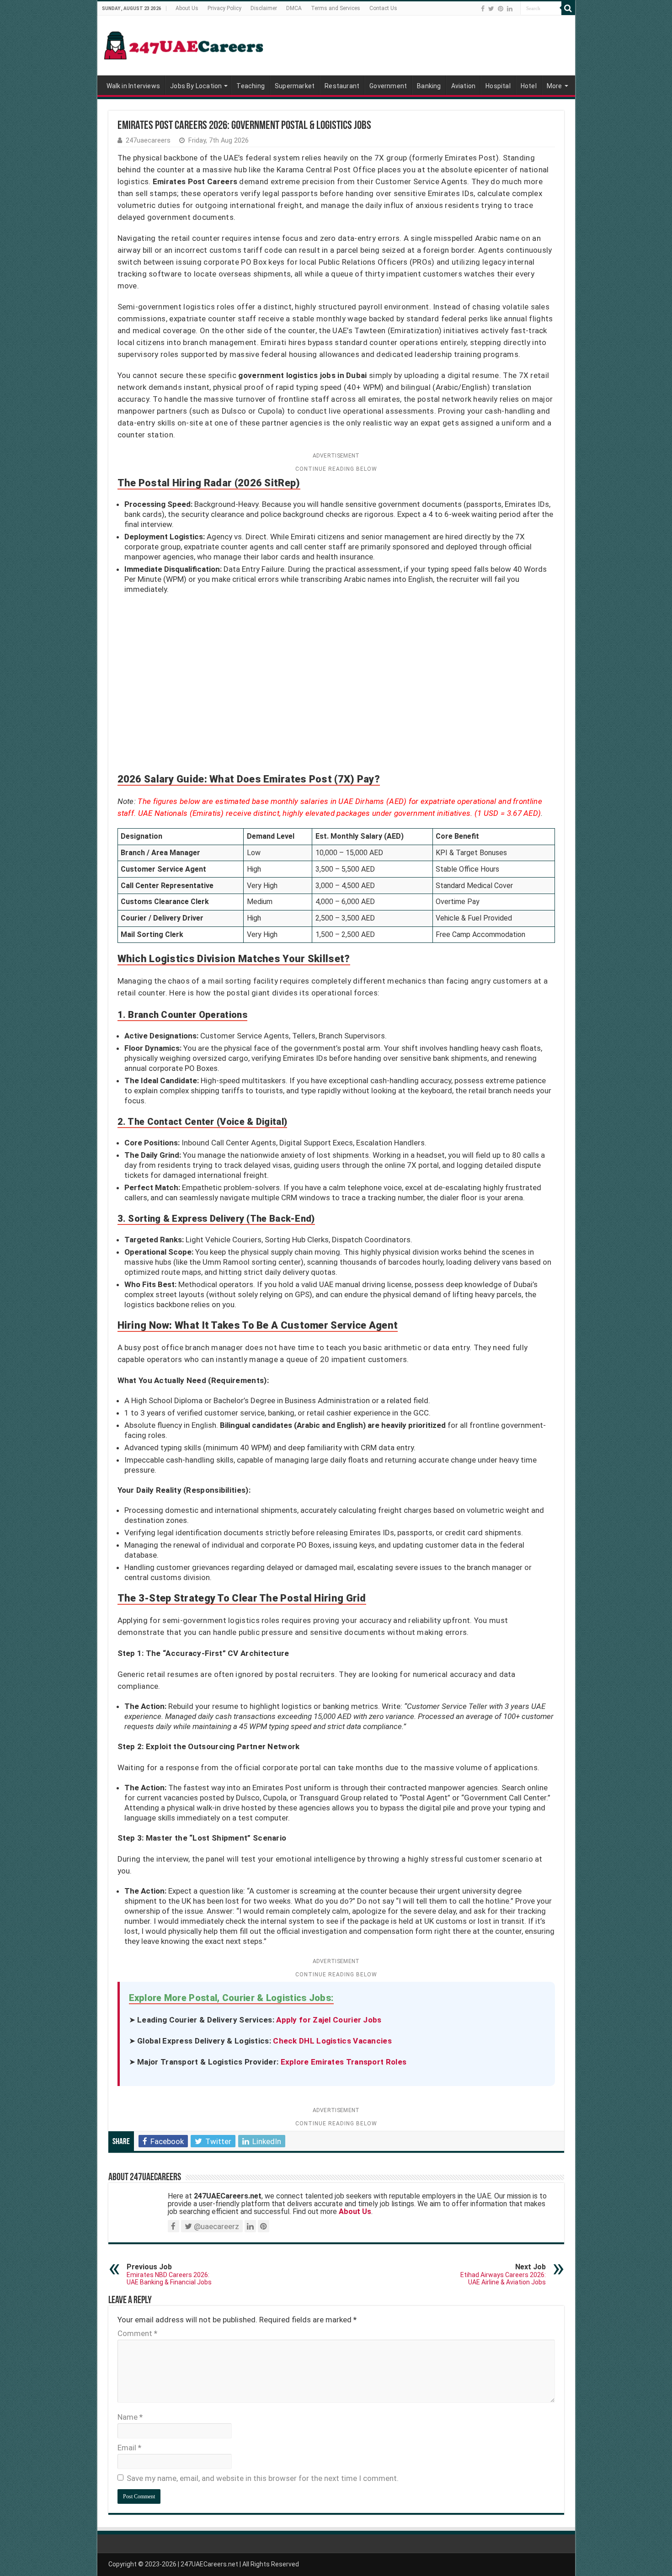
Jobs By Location (196, 86)
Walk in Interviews (133, 86)
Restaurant (342, 86)
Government (388, 86)
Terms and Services (336, 8)
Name (130, 2417)
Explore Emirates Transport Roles (344, 2062)
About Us (187, 8)
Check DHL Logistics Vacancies (332, 2041)
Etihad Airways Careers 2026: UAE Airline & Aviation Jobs (503, 2274)
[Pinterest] (501, 9)
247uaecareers (148, 141)
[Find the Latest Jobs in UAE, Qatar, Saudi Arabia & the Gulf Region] (184, 44)
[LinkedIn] (510, 9)
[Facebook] (483, 9)
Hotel (529, 86)
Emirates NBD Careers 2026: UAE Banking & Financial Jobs (169, 2274)
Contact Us (383, 8)
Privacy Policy (224, 8)
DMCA (294, 8)
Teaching (251, 86)
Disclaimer (264, 8)
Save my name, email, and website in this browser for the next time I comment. (263, 2478)
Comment (137, 2333)
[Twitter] (491, 9)
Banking (429, 86)
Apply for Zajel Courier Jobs (329, 2020)
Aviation (464, 86)
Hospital (498, 86)
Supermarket (295, 86)
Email (129, 2448)
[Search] (568, 8)
